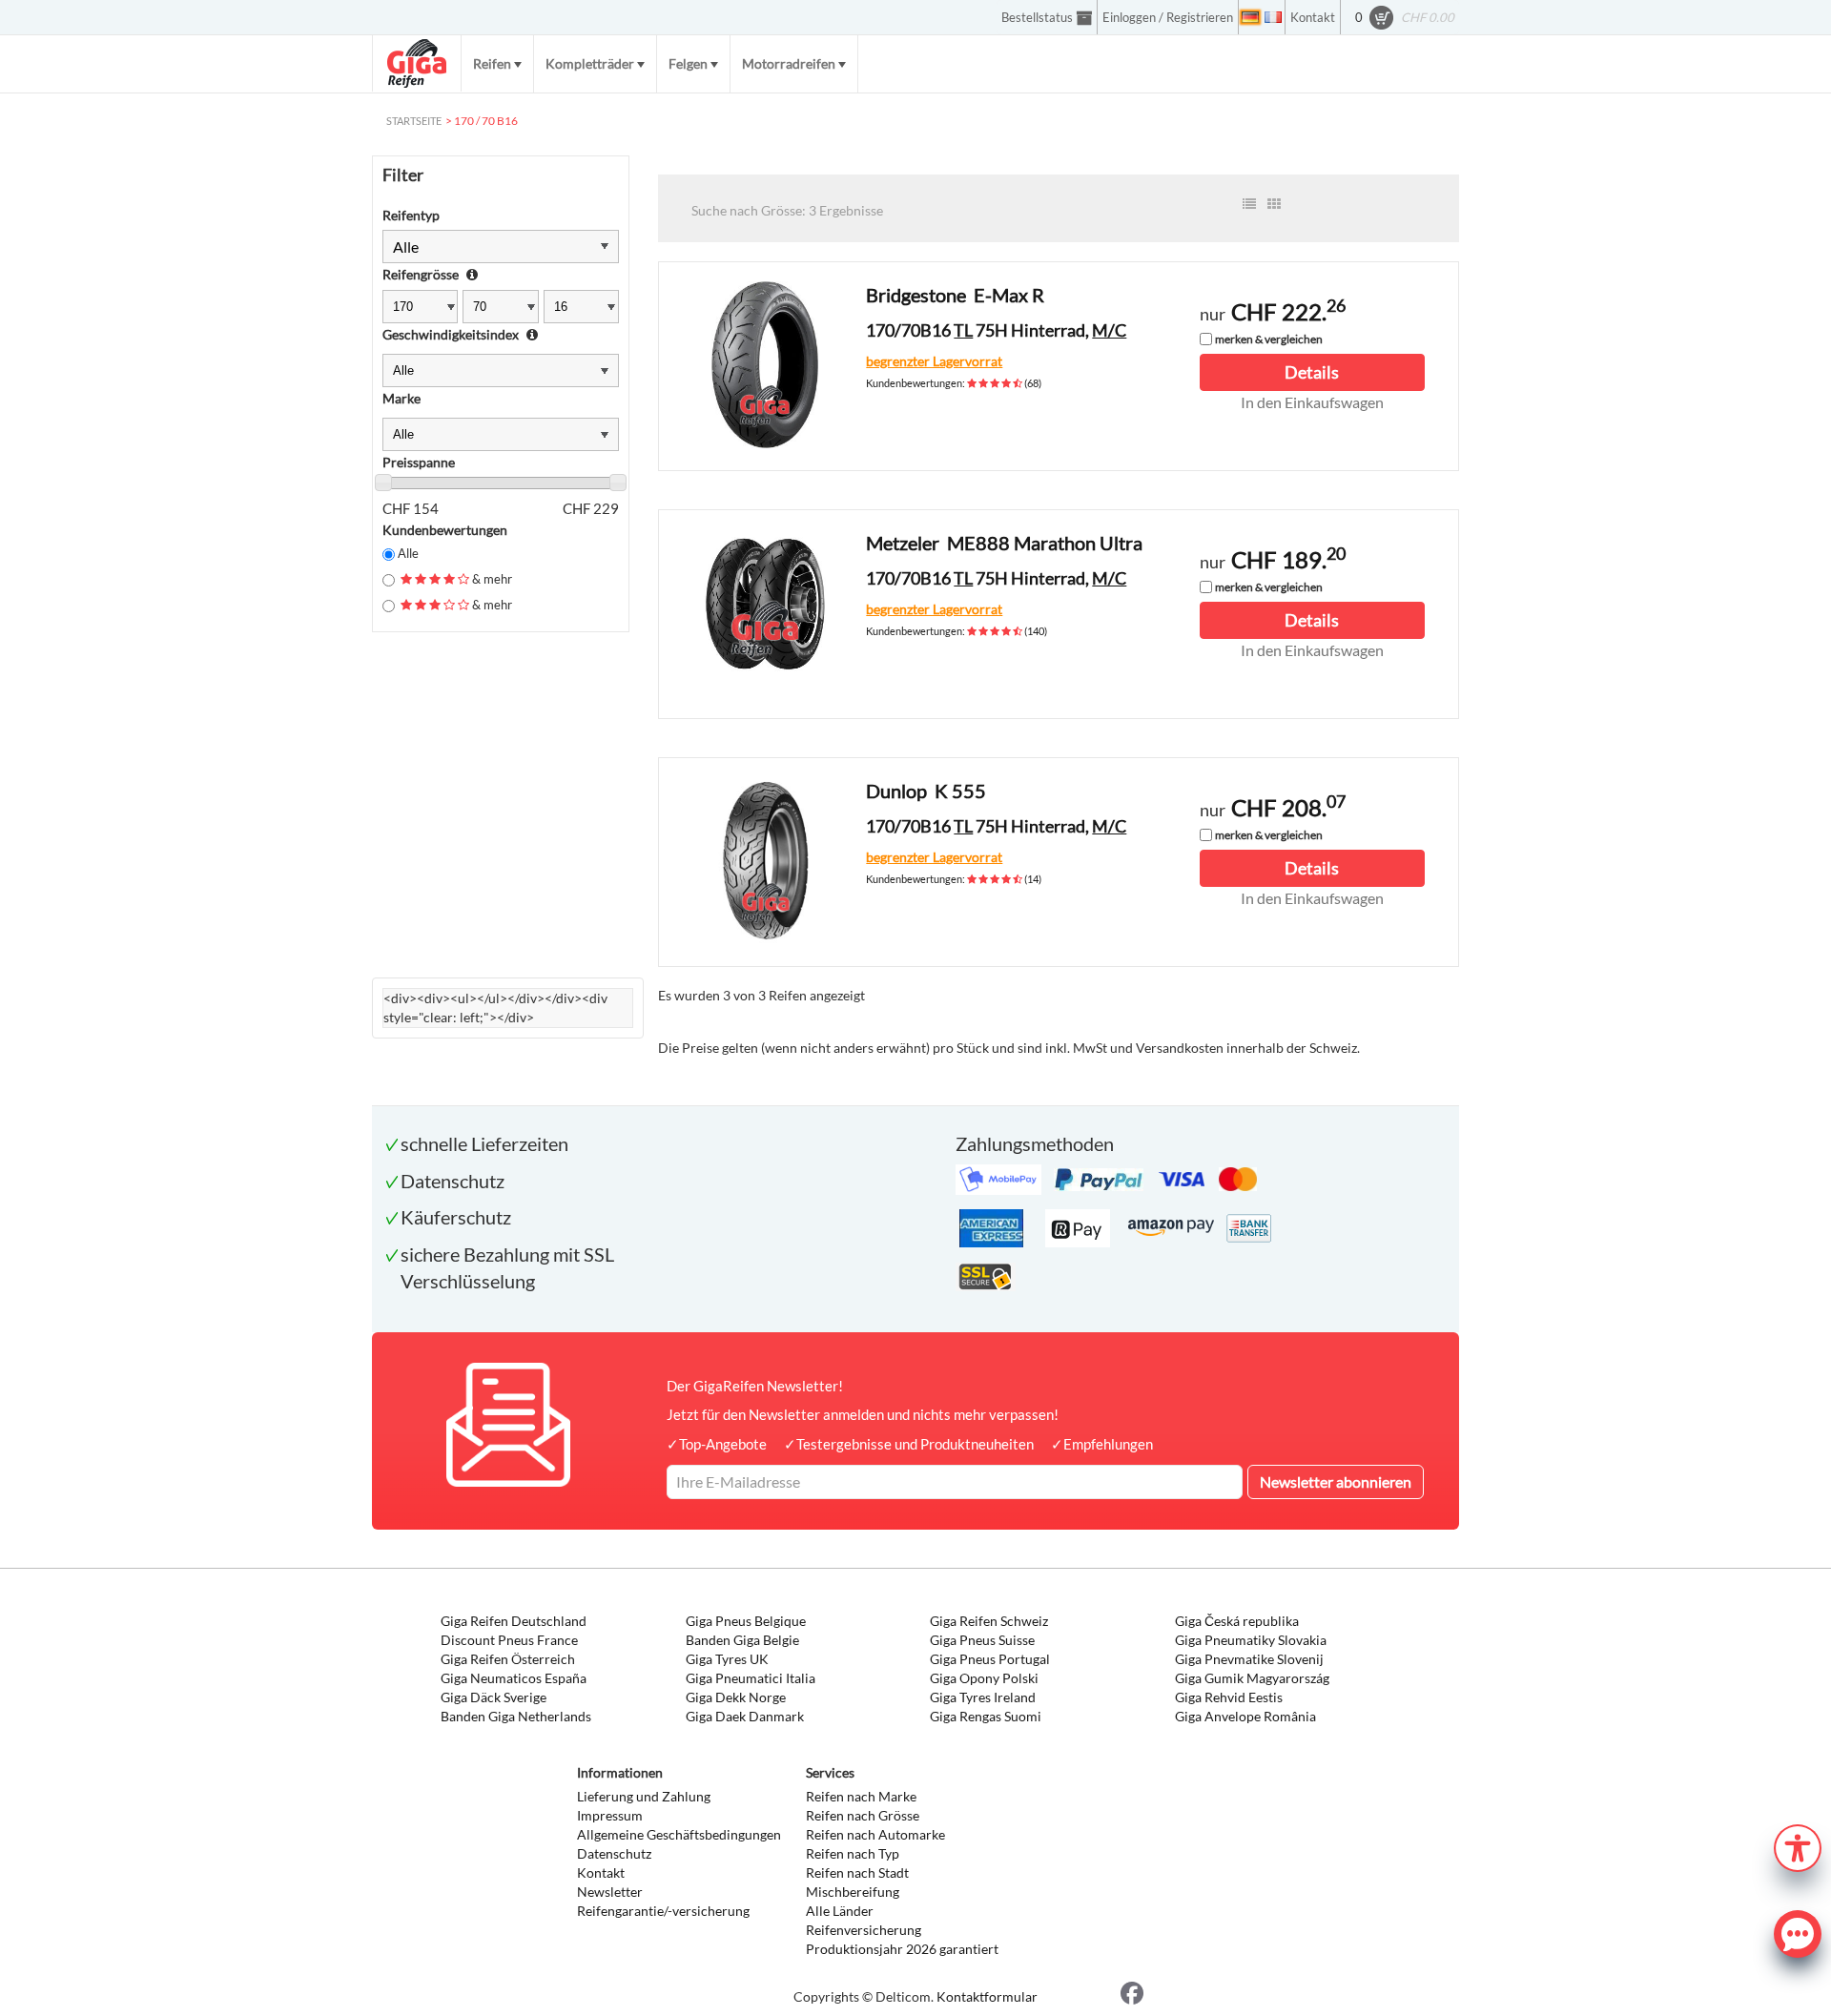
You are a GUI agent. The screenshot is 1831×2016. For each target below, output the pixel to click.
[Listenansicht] (1249, 204)
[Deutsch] (1250, 17)
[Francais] (1273, 17)
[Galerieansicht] (1274, 204)
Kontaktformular (987, 1996)
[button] (1798, 1846)
